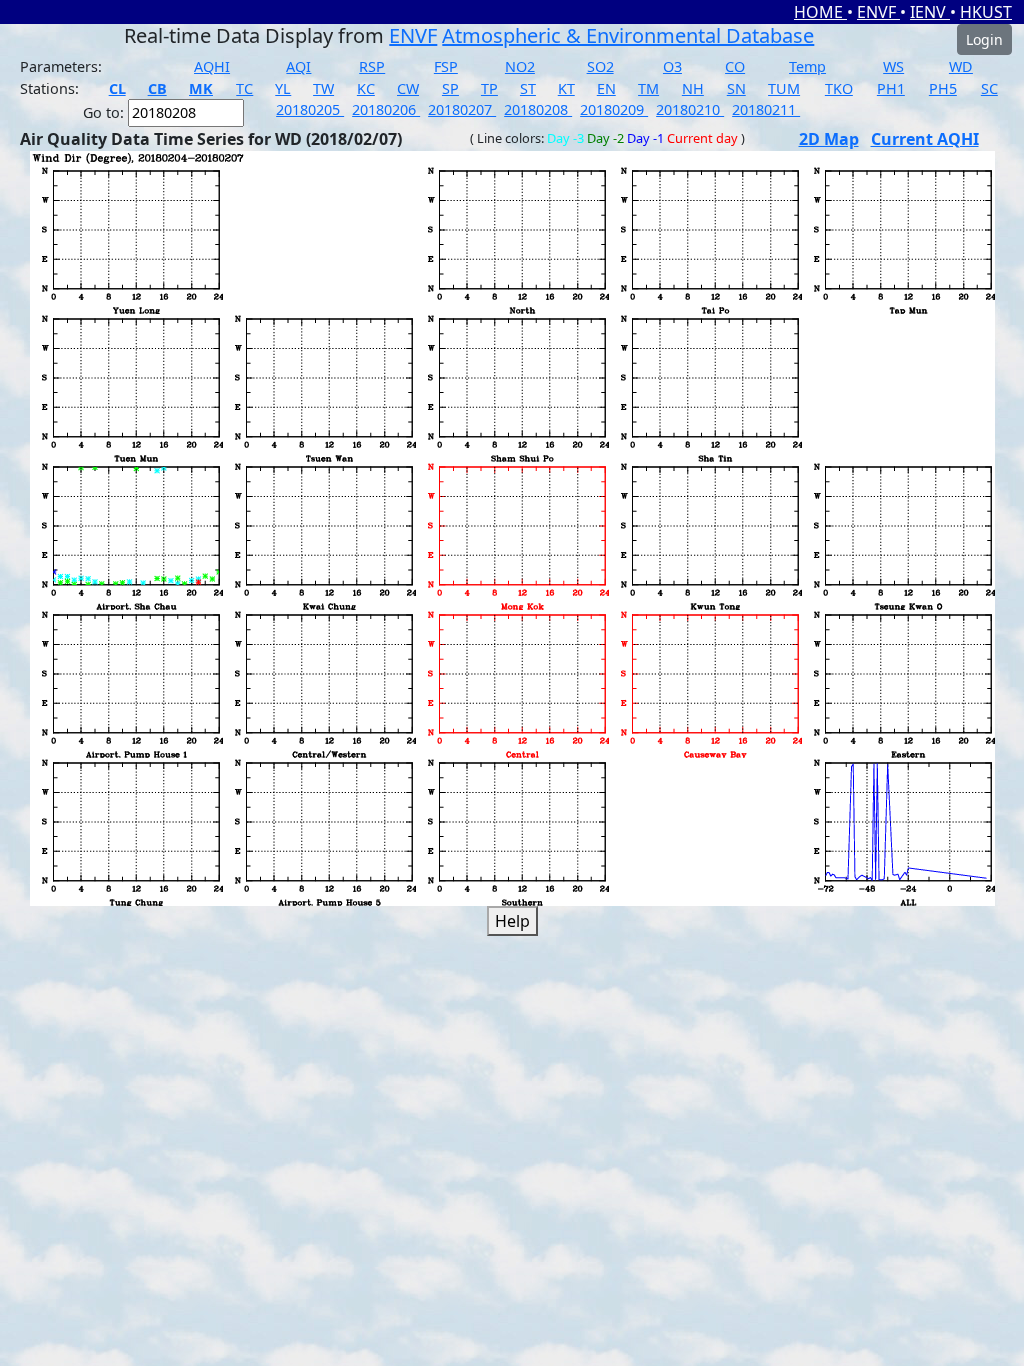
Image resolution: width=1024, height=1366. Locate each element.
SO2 (600, 66)
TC (244, 88)
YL (283, 88)
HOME (820, 12)
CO (735, 66)
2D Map (829, 139)
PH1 (891, 88)
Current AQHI (925, 139)
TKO (839, 88)
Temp (807, 66)
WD (961, 66)
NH (693, 88)
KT (566, 88)
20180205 (310, 109)
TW (323, 88)
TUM (784, 88)
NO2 (520, 66)
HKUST (986, 12)
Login (984, 39)
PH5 (943, 88)
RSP (372, 66)
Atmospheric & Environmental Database (628, 35)
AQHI (212, 66)
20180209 (614, 109)
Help (512, 921)
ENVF (878, 12)
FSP (446, 66)
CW (408, 88)
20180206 (386, 109)
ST (528, 88)
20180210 (690, 109)
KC (366, 88)
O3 (672, 66)
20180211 (766, 109)
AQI (298, 66)
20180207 (462, 109)
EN (606, 88)
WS (893, 66)
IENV (930, 12)
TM (648, 88)
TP (489, 88)
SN (736, 88)
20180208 (538, 109)
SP (450, 88)
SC (989, 88)
